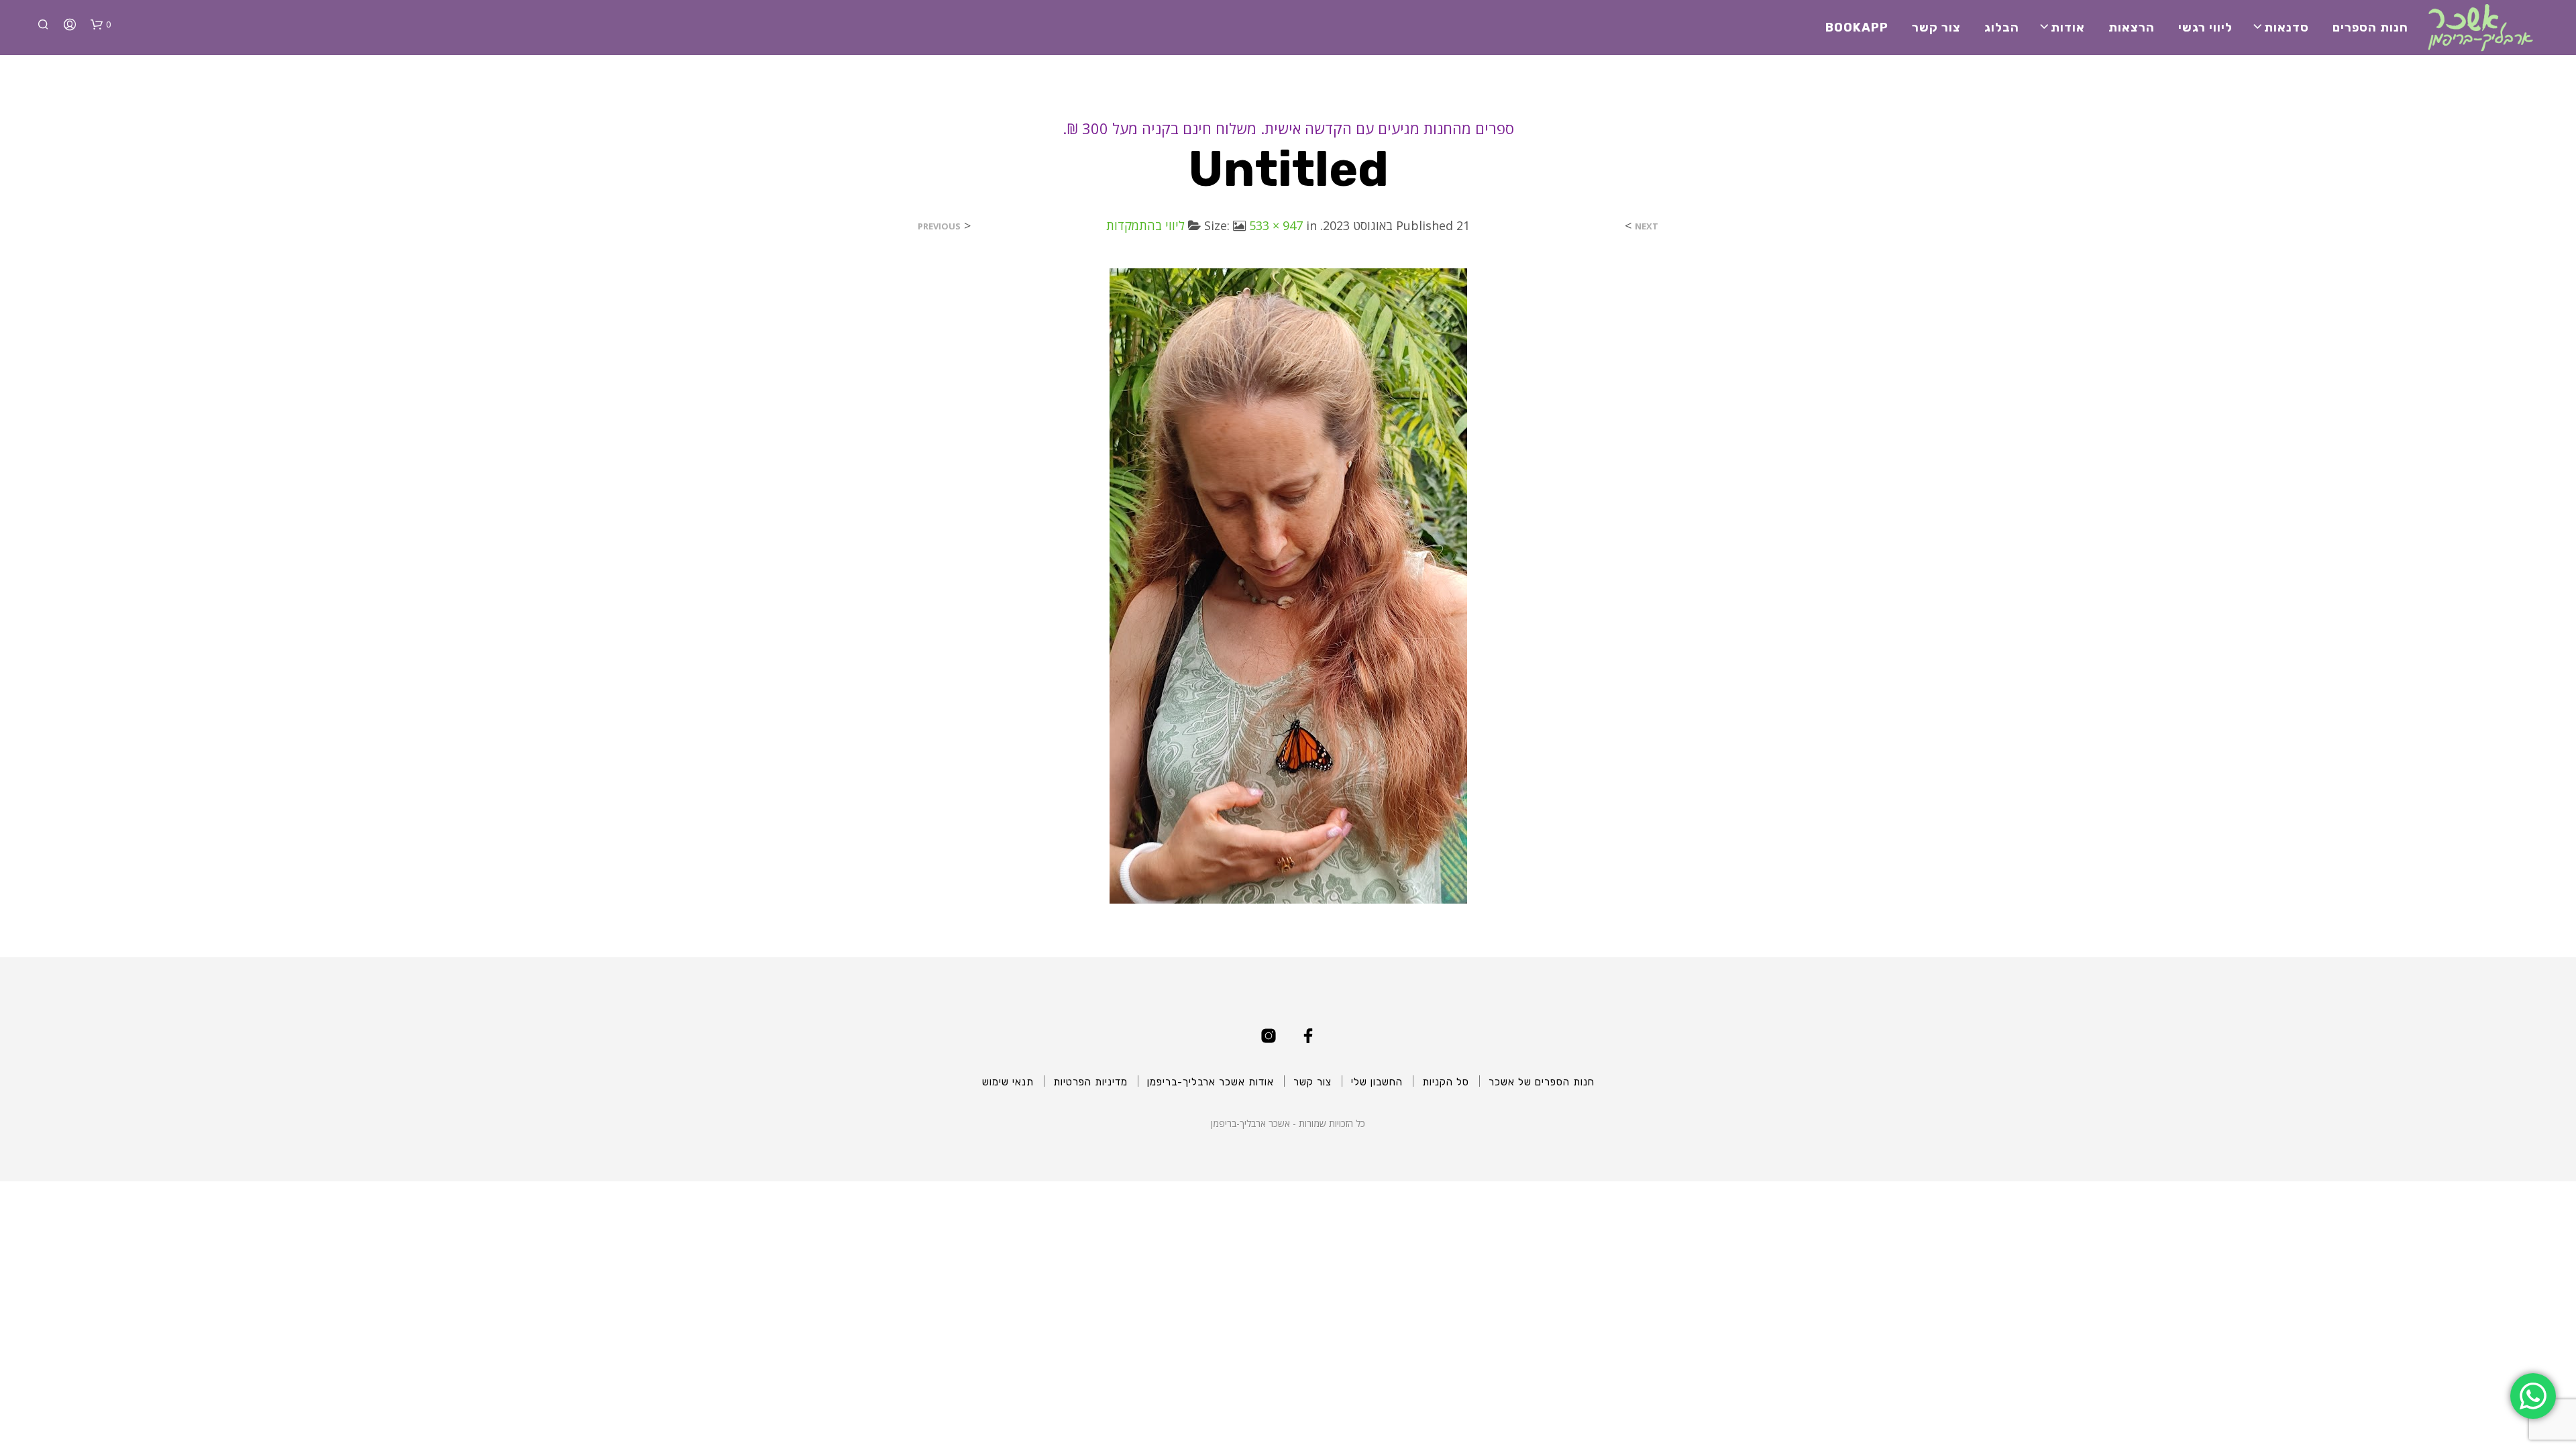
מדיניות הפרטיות (1090, 1082)
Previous (939, 226)
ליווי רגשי (2205, 28)
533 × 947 (1276, 225)
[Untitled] (1288, 585)
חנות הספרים (2370, 28)
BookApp (1857, 28)
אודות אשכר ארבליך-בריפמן (1211, 1082)
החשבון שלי (1377, 1082)
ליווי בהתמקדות (1145, 225)
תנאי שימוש (1008, 1082)
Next (1647, 226)
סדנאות (2287, 28)
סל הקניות (1446, 1082)
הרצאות (2132, 28)
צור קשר (1936, 28)
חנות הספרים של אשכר (1542, 1082)
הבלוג (2002, 28)
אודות (2068, 28)
